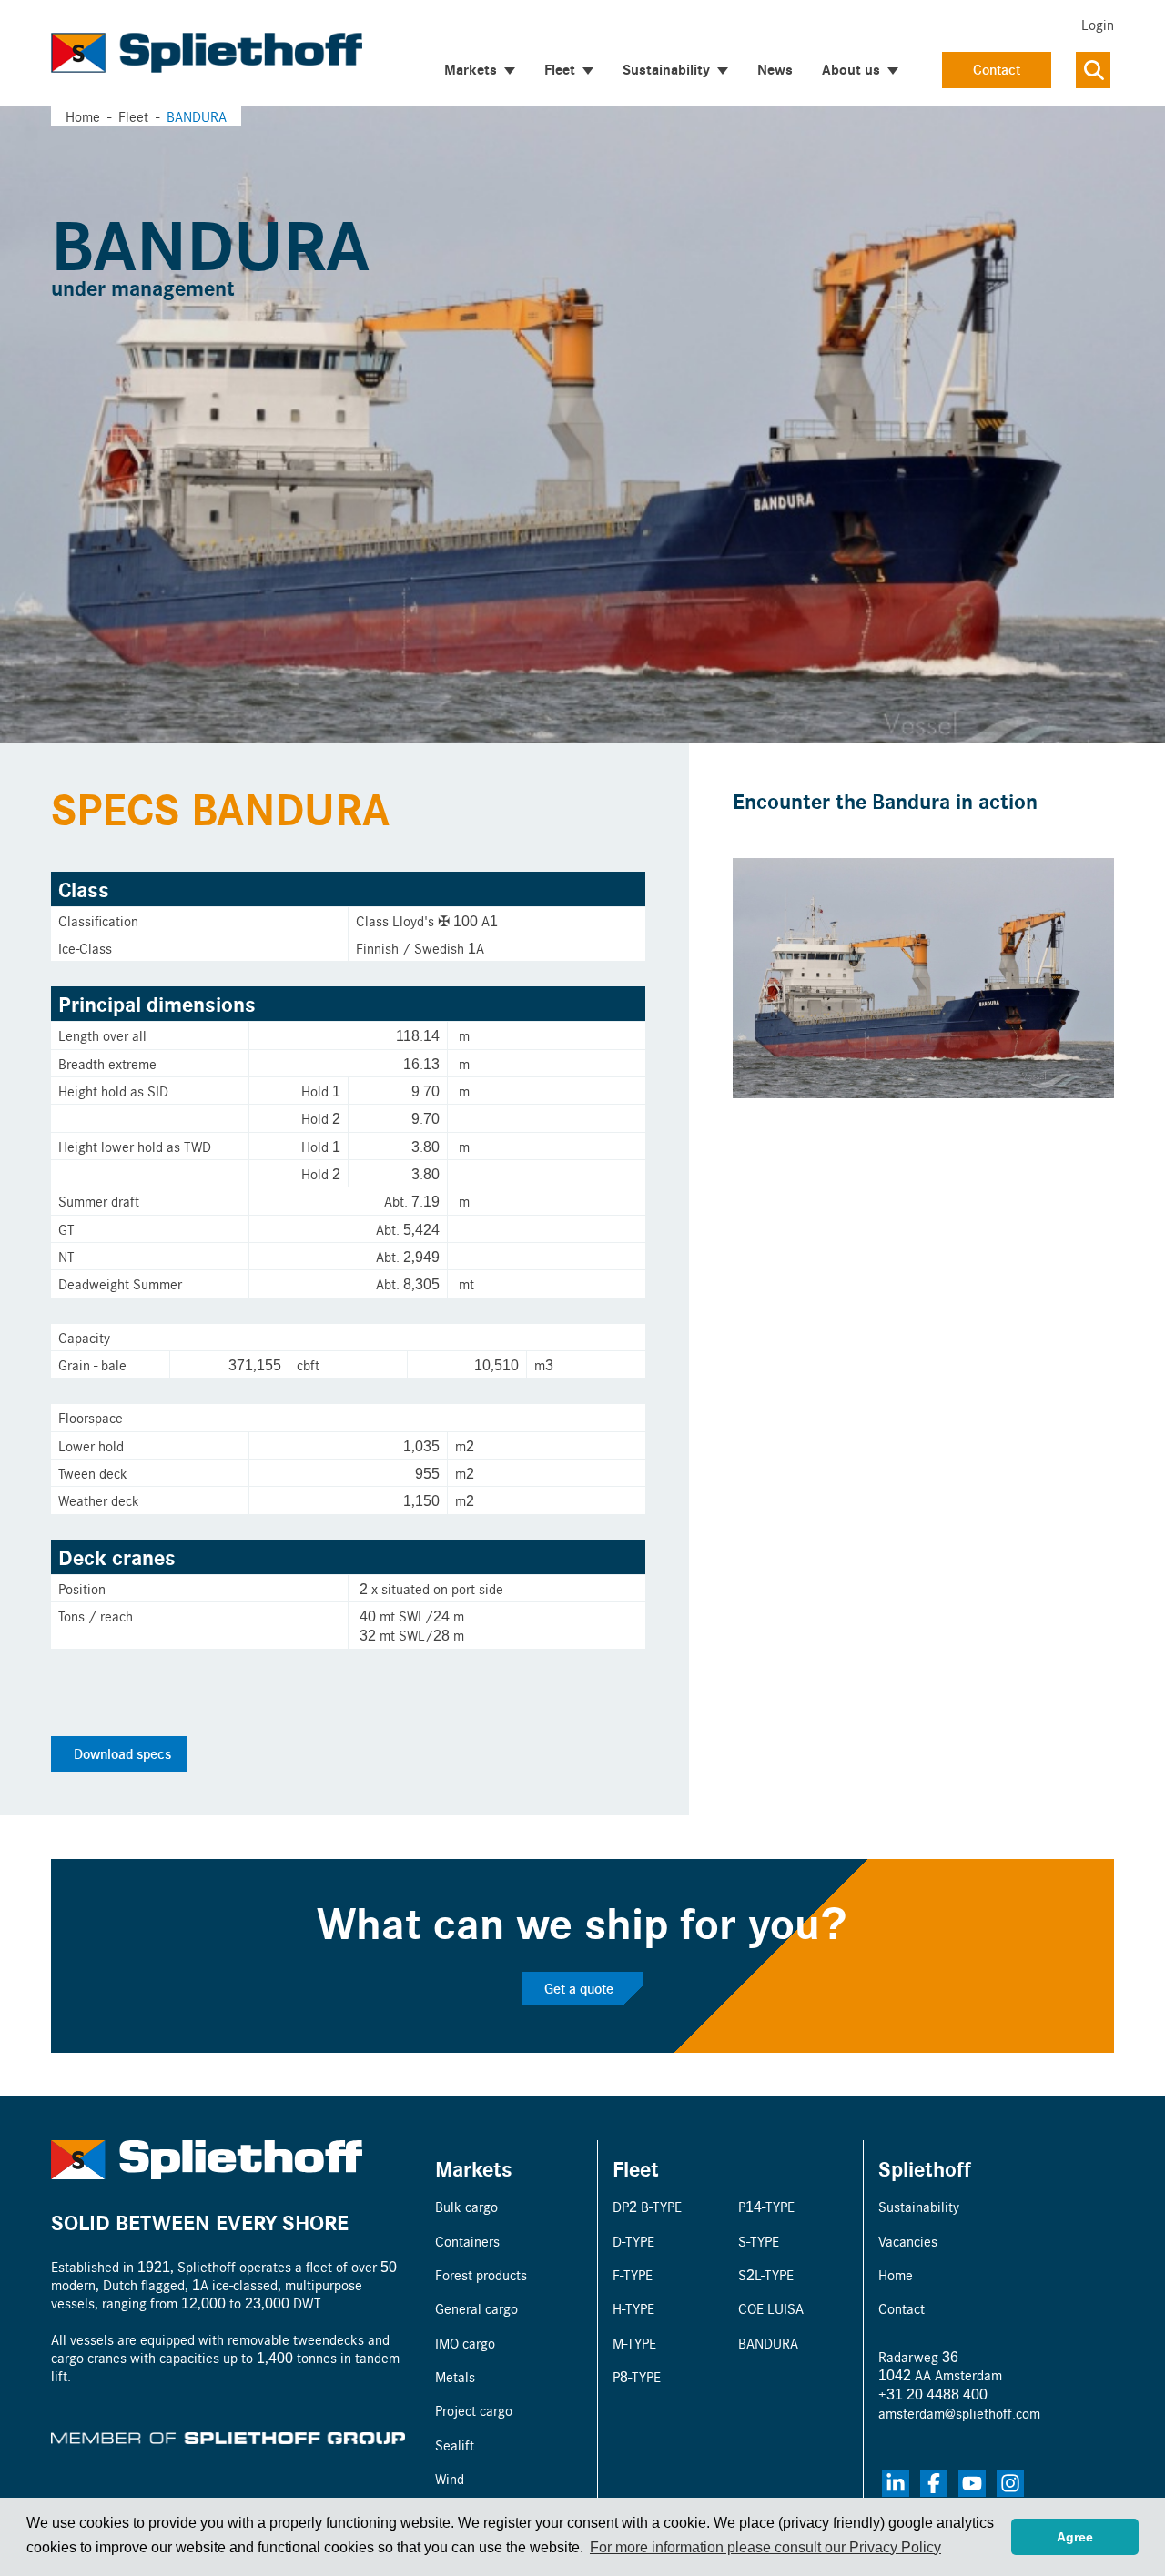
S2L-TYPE (766, 2274)
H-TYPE (633, 2308)
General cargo (476, 2308)
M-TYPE (634, 2343)
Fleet (636, 2168)
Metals (455, 2376)
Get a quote (579, 1988)
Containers (467, 2241)
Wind (450, 2478)
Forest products (481, 2274)
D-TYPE (633, 2241)
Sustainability (919, 2206)
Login (1098, 24)
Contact (997, 69)
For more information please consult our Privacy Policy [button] (765, 2547)
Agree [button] (1075, 2537)
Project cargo (474, 2410)
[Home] (207, 53)
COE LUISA (771, 2308)
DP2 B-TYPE (647, 2206)
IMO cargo (465, 2343)
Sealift (455, 2445)
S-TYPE (759, 2241)
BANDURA (768, 2343)
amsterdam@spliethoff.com (959, 2413)
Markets (474, 2168)
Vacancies (908, 2241)
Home (83, 116)
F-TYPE (633, 2274)
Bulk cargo (466, 2206)
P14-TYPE (766, 2206)
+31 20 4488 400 (933, 2394)
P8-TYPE (637, 2376)
